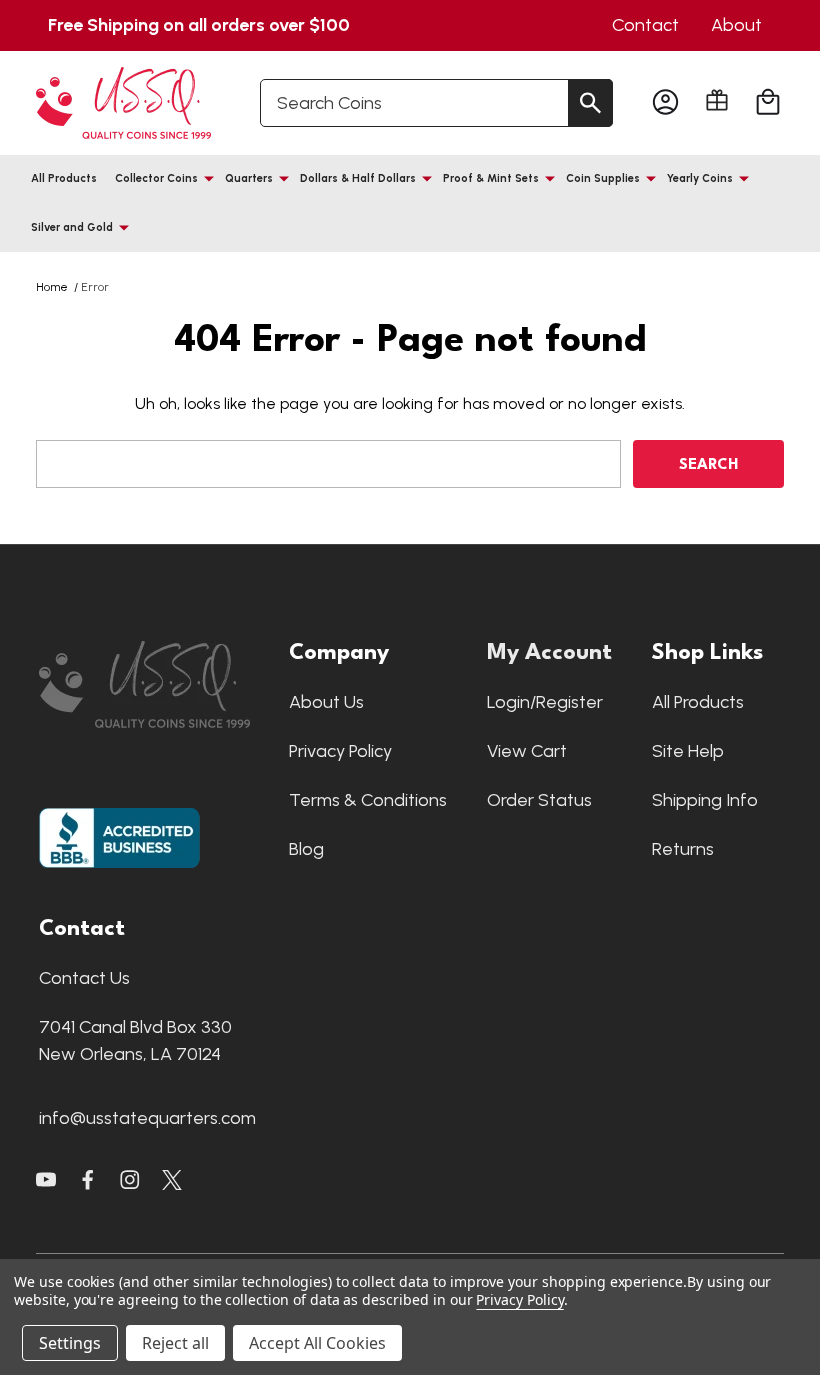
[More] (209, 178)
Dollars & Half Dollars (358, 178)
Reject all (175, 1343)
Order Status (539, 800)
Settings (70, 1343)
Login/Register (545, 702)
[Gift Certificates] (717, 100)
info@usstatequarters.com (147, 1118)
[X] (88, 1180)
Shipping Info (705, 800)
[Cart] (768, 103)
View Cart (527, 751)
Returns (683, 849)
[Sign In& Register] (665, 103)
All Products (64, 178)
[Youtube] (46, 1180)
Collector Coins (156, 178)
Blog (306, 849)
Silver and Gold (72, 227)
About (736, 25)
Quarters (249, 178)
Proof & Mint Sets (491, 178)
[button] (154, 684)
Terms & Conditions (368, 800)
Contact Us (84, 978)
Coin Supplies (603, 178)
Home (52, 287)
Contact (645, 25)
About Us (326, 702)
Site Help (688, 751)
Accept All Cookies (317, 1343)
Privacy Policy (340, 751)
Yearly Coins (700, 178)
